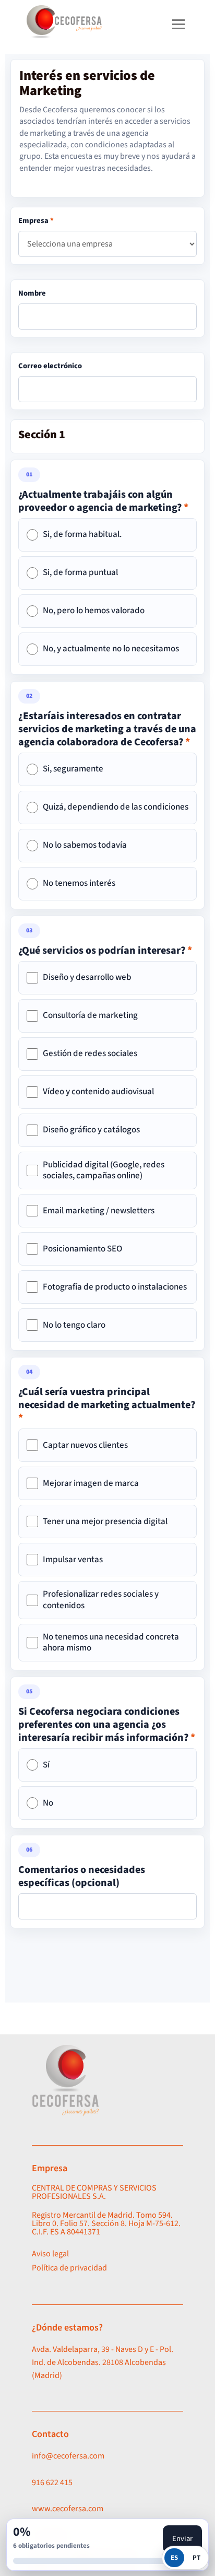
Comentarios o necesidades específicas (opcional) (82, 1877)
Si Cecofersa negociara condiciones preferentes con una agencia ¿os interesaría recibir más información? (107, 1725)
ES (174, 2558)
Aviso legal (50, 2254)
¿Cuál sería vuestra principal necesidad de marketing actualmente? (107, 1405)
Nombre (32, 293)
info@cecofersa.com (68, 2456)
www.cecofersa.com (68, 2509)
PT (196, 2558)
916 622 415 (52, 2483)
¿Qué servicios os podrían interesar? (105, 951)
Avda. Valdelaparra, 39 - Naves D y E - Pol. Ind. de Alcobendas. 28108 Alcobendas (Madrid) (103, 2362)
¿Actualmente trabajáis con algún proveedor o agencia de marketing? (103, 501)
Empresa (36, 221)
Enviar (182, 2539)
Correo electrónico (50, 366)
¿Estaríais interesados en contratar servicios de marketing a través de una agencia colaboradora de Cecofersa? (107, 729)
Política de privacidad (69, 2268)
